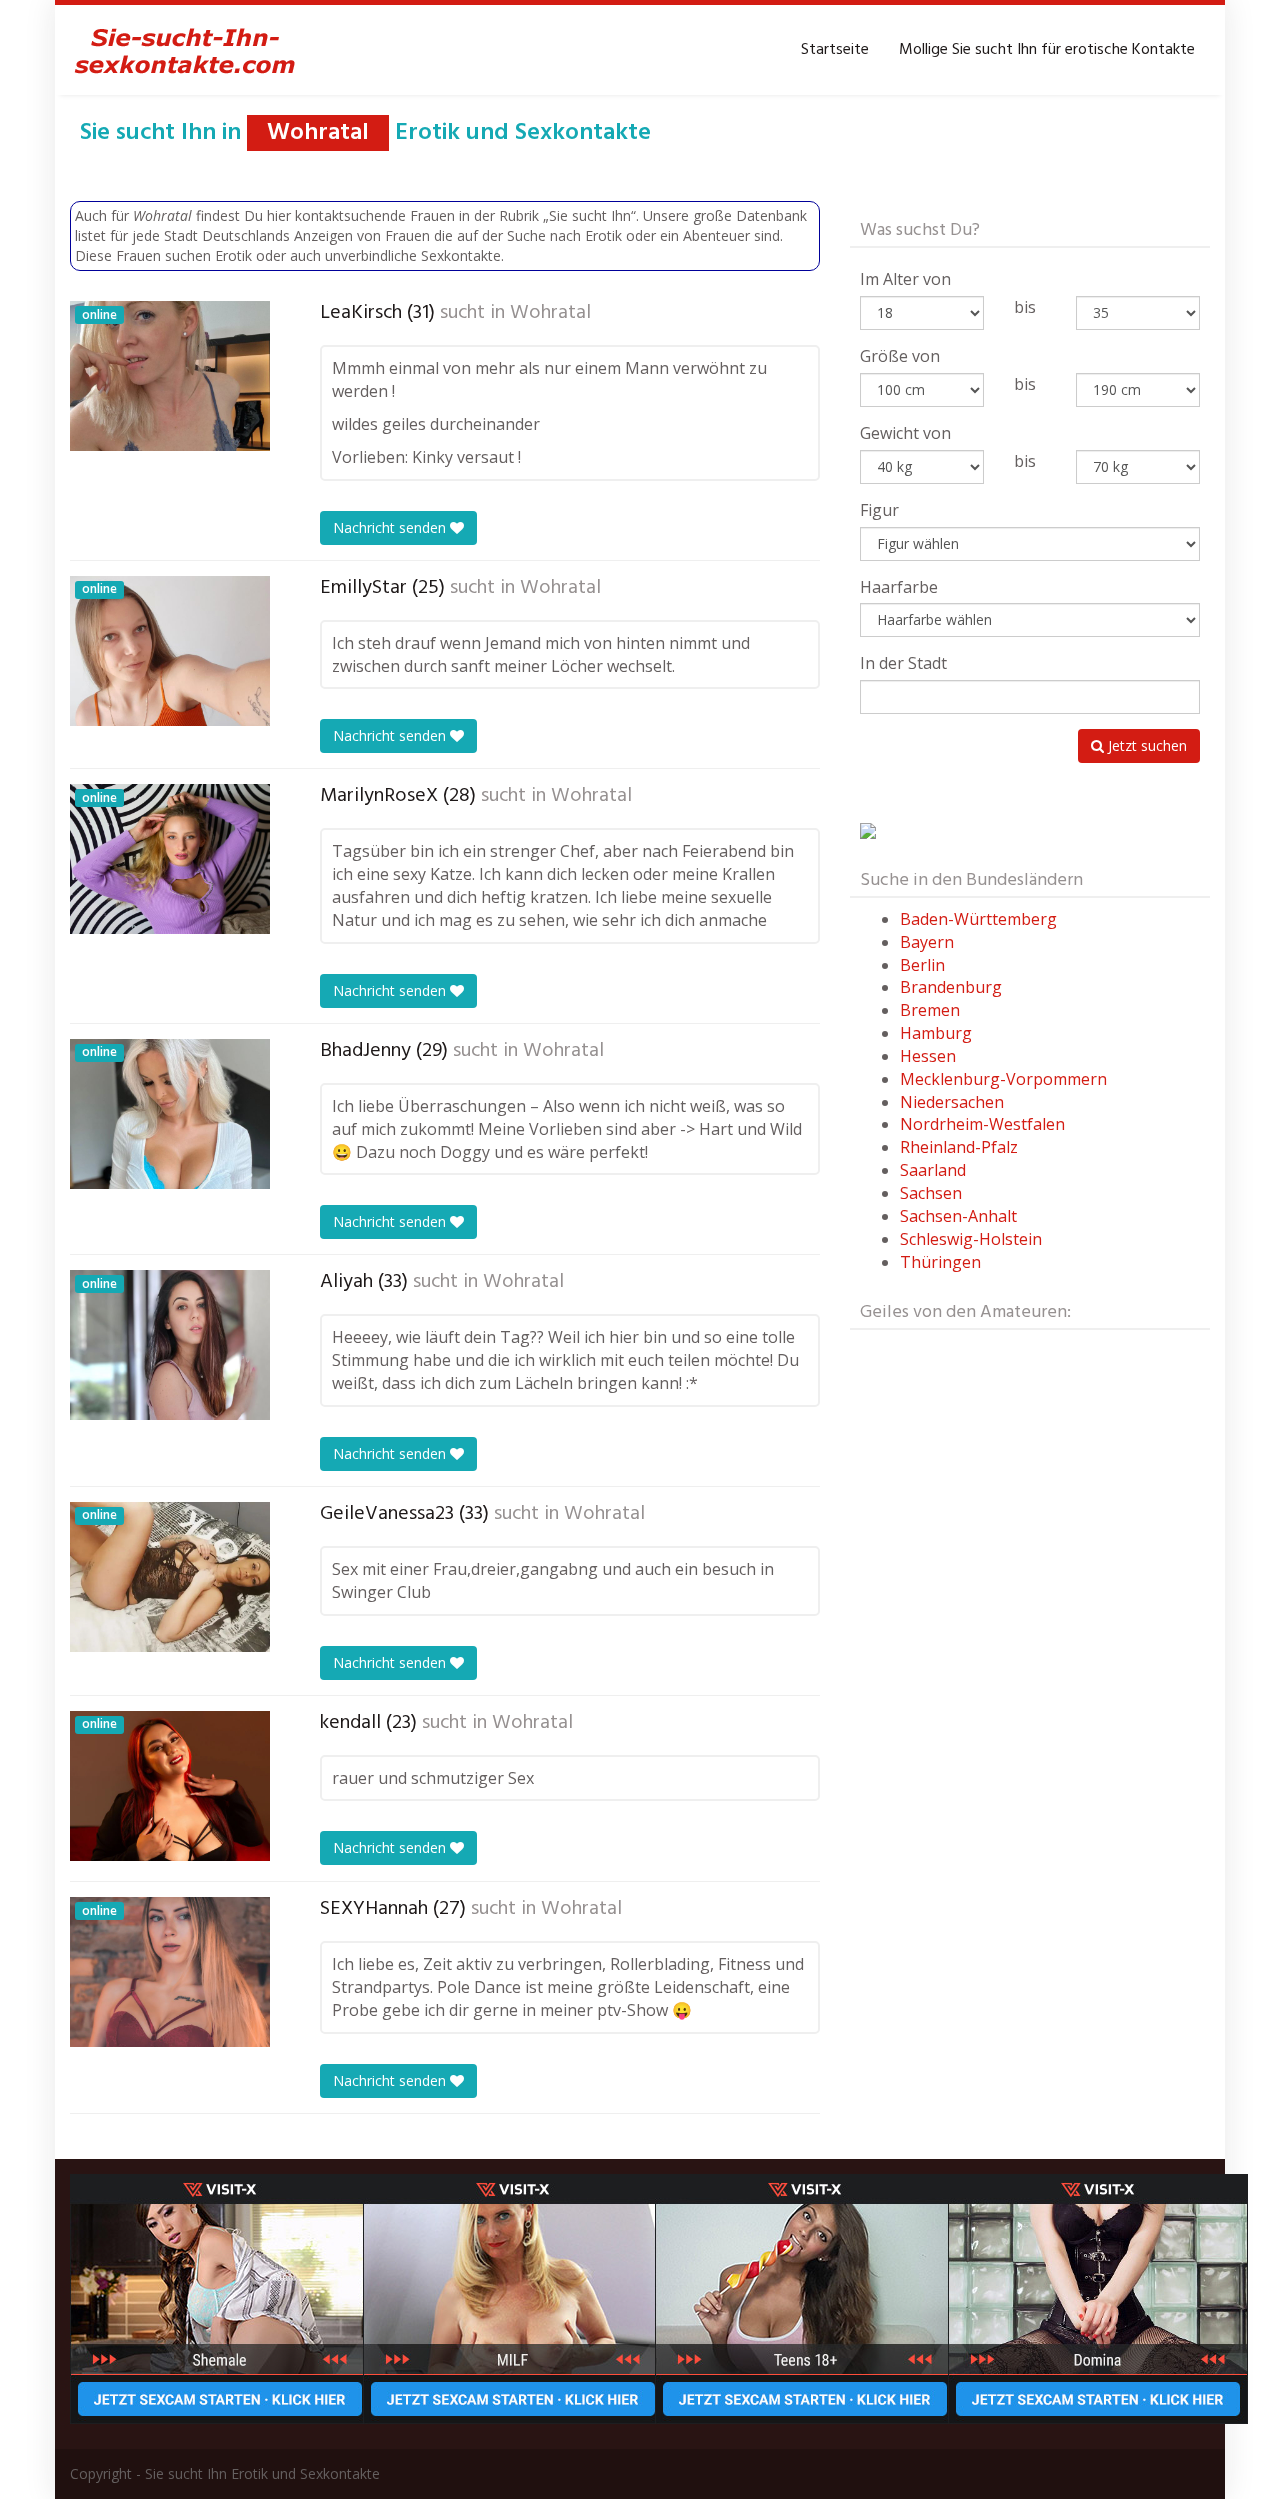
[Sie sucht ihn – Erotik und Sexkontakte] (185, 50)
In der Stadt (903, 663)
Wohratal (550, 313)
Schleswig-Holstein (971, 1239)
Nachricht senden (391, 527)
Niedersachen (952, 1102)
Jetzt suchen (1145, 745)
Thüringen (940, 1262)
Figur (879, 510)
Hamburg (936, 1033)
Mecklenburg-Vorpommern (1003, 1079)
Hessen (928, 1056)
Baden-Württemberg (978, 919)
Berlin (922, 965)
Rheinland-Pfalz (959, 1147)
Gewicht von (905, 433)
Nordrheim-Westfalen (982, 1124)
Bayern (927, 942)
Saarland (933, 1170)
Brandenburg (951, 987)
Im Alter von (905, 279)
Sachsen (931, 1193)
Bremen (930, 1010)
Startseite (835, 50)
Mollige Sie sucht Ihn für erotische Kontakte (1047, 50)
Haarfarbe (899, 587)
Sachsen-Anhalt (958, 1216)
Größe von (900, 356)
